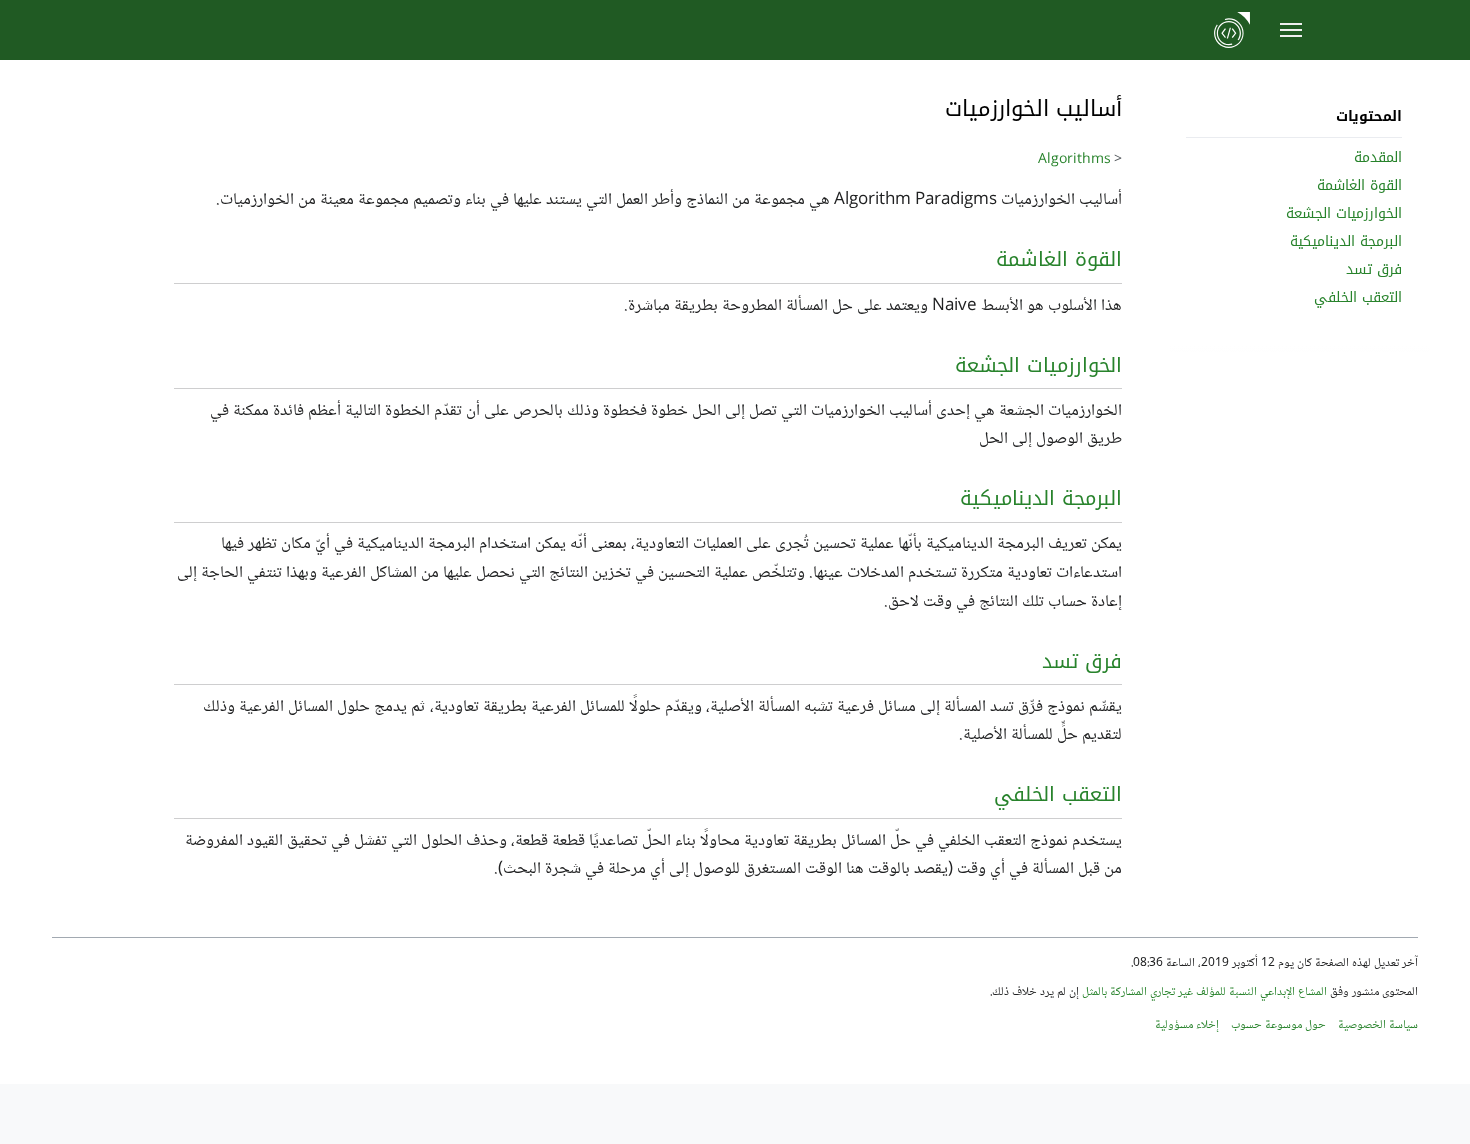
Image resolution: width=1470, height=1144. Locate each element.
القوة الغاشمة (1059, 259)
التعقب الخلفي (1058, 794)
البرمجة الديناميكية (1041, 498)
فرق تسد (1082, 661)
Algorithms (1074, 160)
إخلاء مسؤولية (1187, 1025)
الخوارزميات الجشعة (1038, 365)
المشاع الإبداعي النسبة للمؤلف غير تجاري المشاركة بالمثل (1204, 992)
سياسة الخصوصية (1378, 1025)
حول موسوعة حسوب (1278, 1025)
